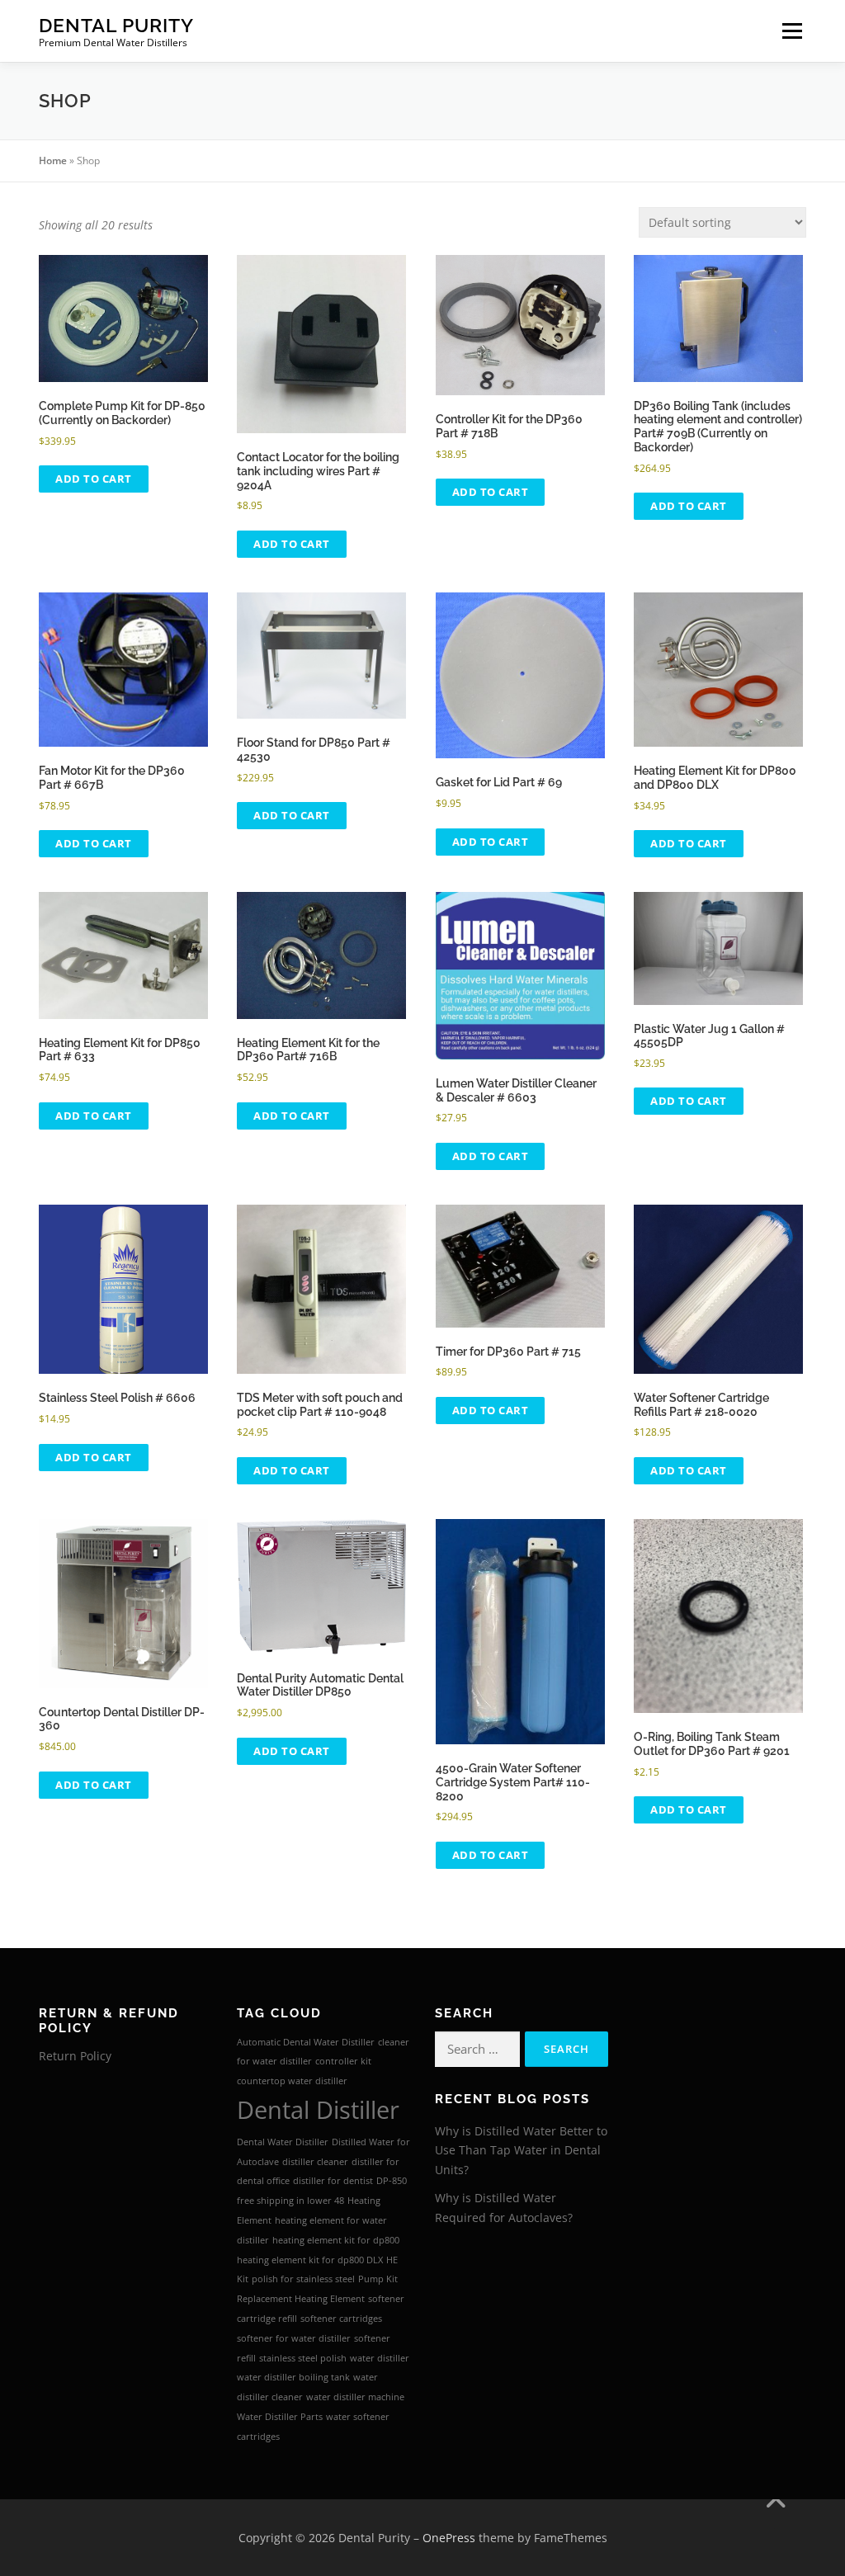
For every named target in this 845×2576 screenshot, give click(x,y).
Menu (792, 31)
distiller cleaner (315, 2162)
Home (53, 160)
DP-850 (392, 2181)
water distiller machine (355, 2397)
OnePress (449, 2538)
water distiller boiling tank (293, 2377)
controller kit (343, 2061)
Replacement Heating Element (301, 2299)
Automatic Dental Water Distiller (306, 2042)
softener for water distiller (294, 2338)
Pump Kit (378, 2279)
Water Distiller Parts (280, 2417)
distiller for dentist (333, 2181)
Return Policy (75, 2056)
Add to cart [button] (94, 479)
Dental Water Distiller (283, 2142)
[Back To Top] (775, 2499)
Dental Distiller (318, 2110)
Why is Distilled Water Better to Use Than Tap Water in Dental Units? (521, 2151)
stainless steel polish (303, 2358)
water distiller (380, 2358)
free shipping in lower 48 (290, 2201)
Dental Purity (116, 25)
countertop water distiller (292, 2081)
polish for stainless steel (303, 2279)
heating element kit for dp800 (336, 2240)
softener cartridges (341, 2319)
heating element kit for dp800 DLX (310, 2260)
